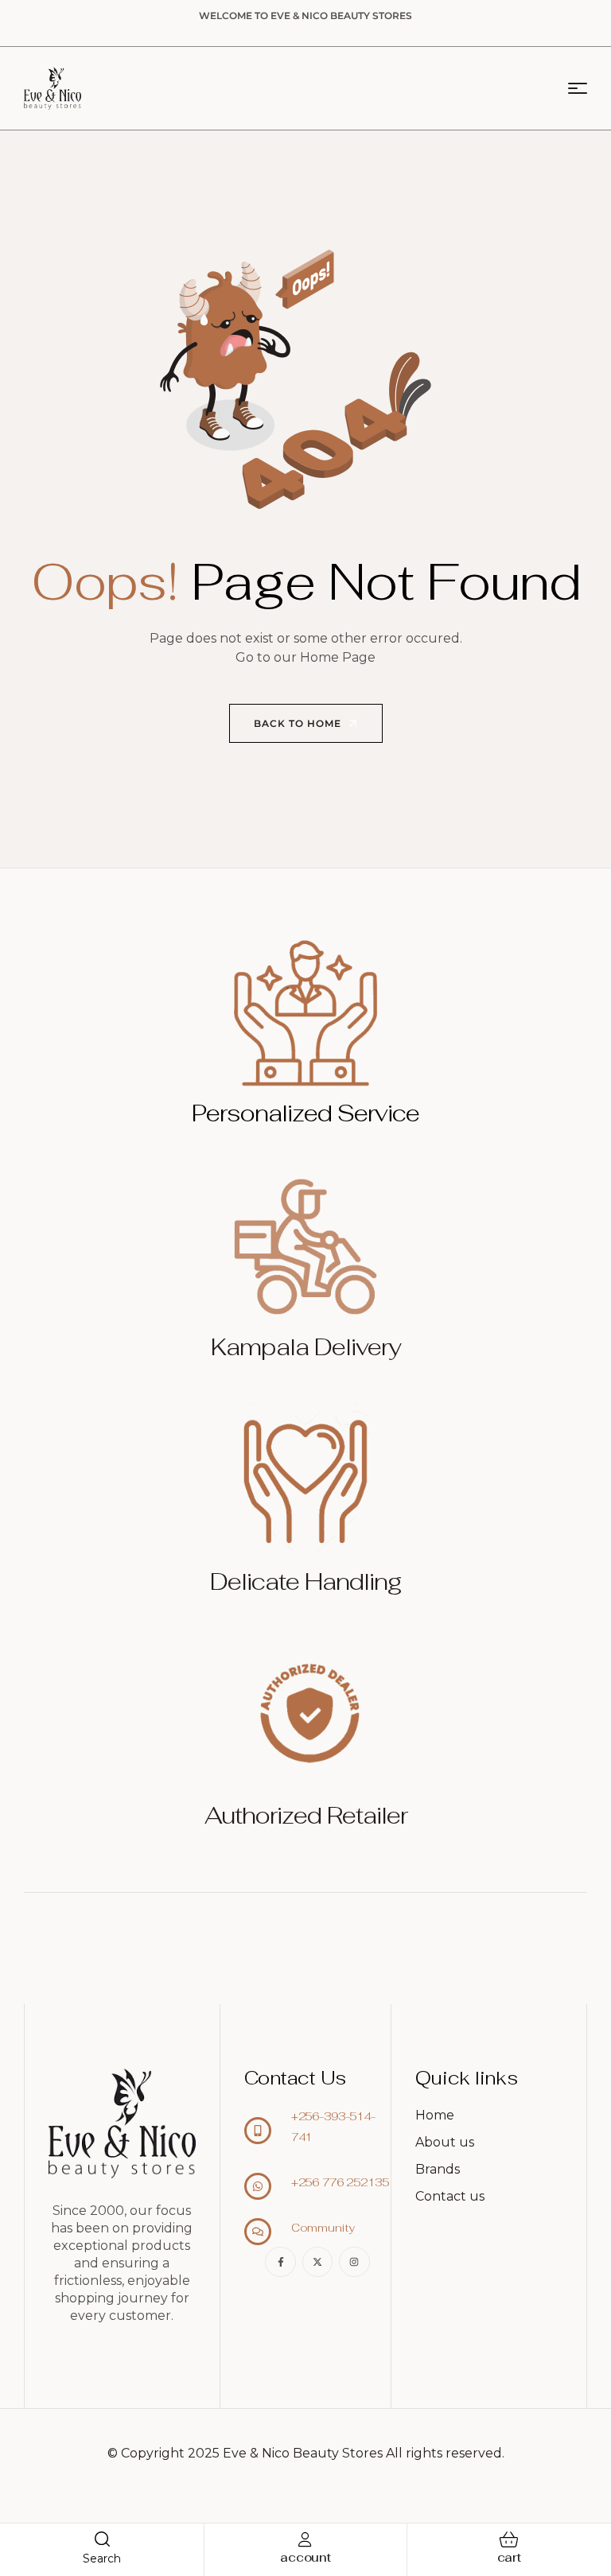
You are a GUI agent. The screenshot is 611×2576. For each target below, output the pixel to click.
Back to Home (299, 723)
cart (509, 2557)
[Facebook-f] (280, 2262)
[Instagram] (354, 2262)
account (305, 2557)
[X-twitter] (317, 2262)
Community (323, 2228)
